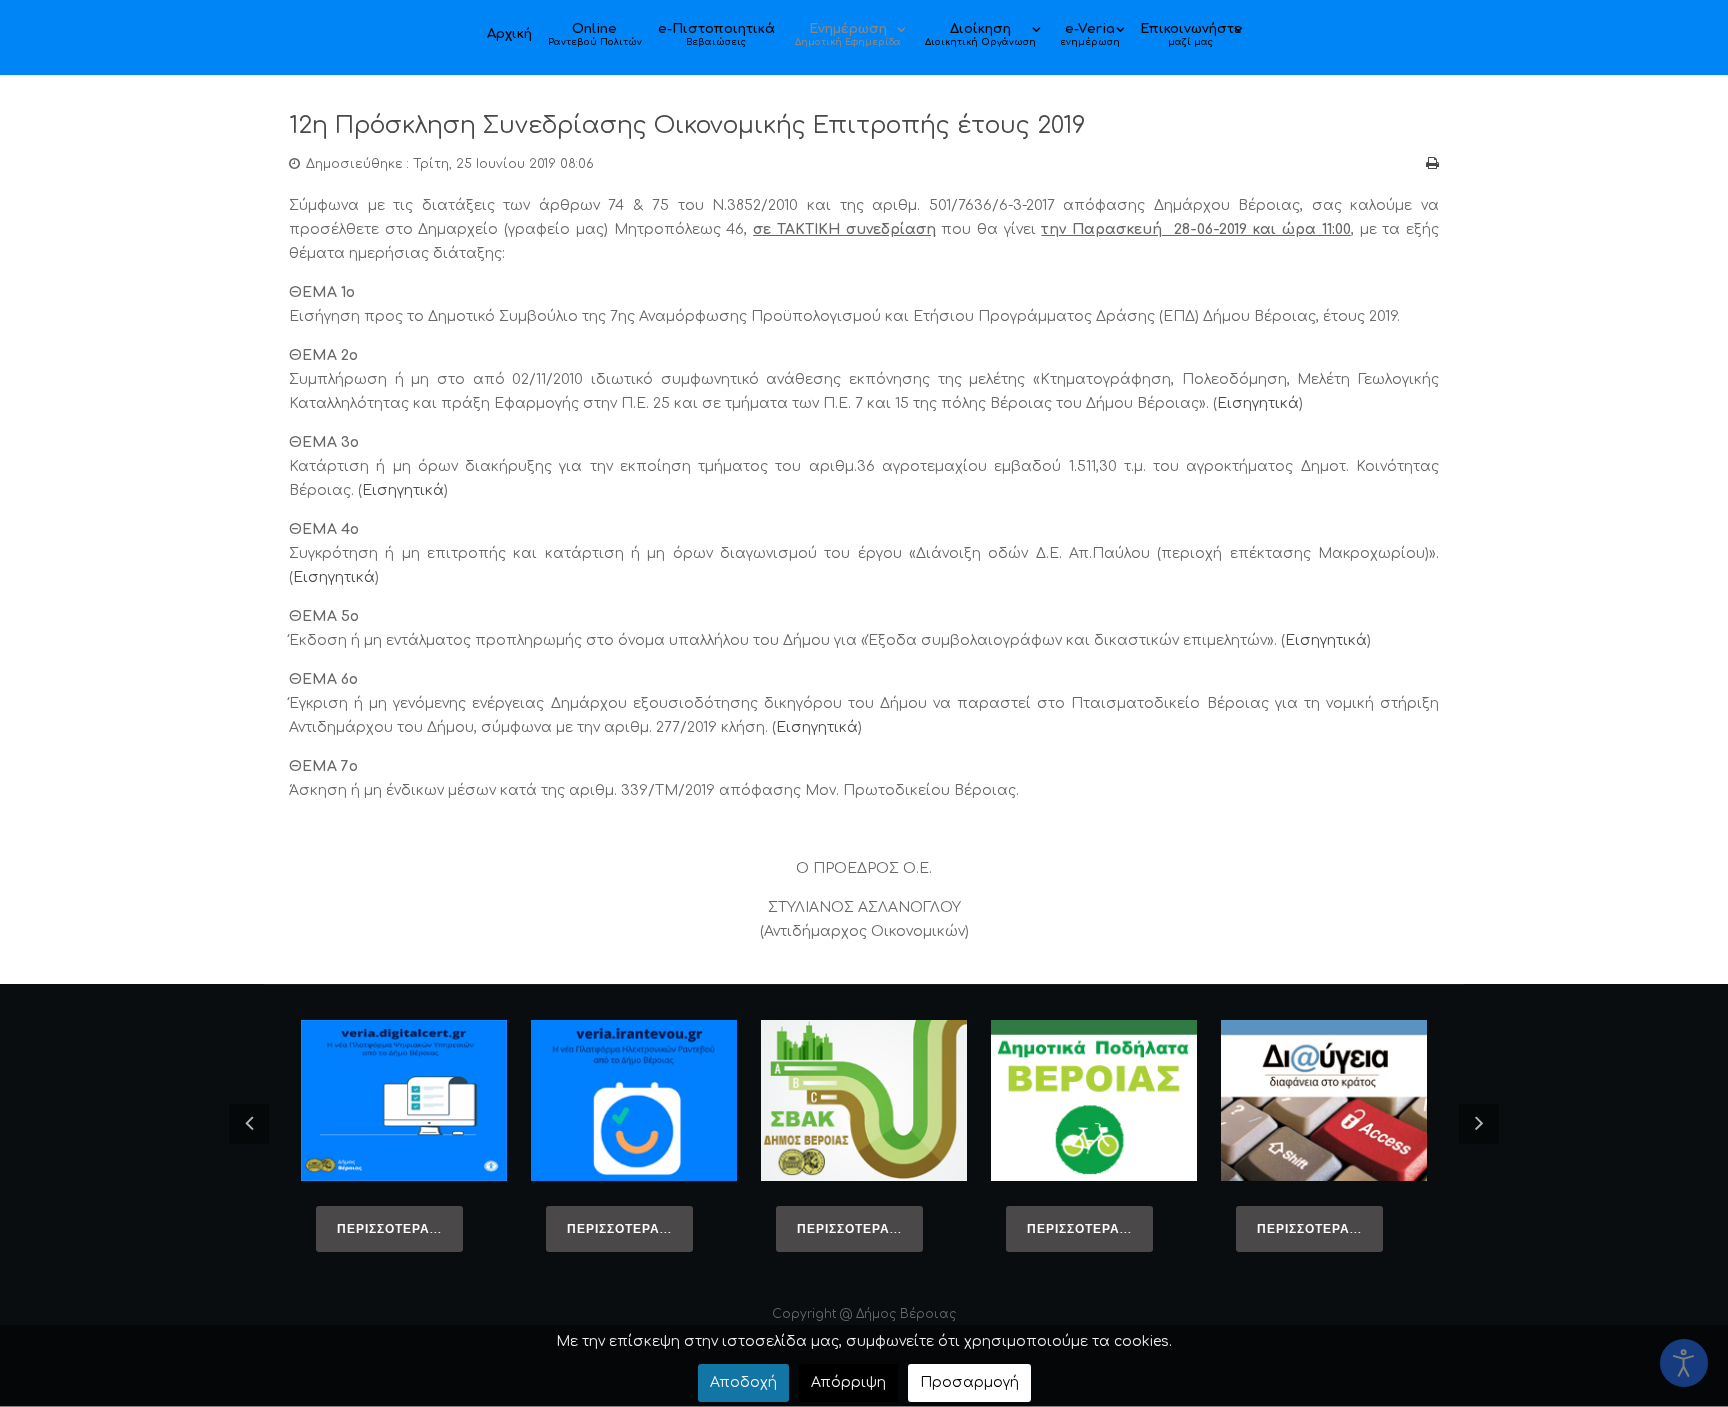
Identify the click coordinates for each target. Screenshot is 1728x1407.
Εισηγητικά (1258, 403)
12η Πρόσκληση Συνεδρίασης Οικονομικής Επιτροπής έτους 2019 (687, 125)
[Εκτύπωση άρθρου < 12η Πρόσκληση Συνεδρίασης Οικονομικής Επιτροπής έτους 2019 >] (1432, 163)
